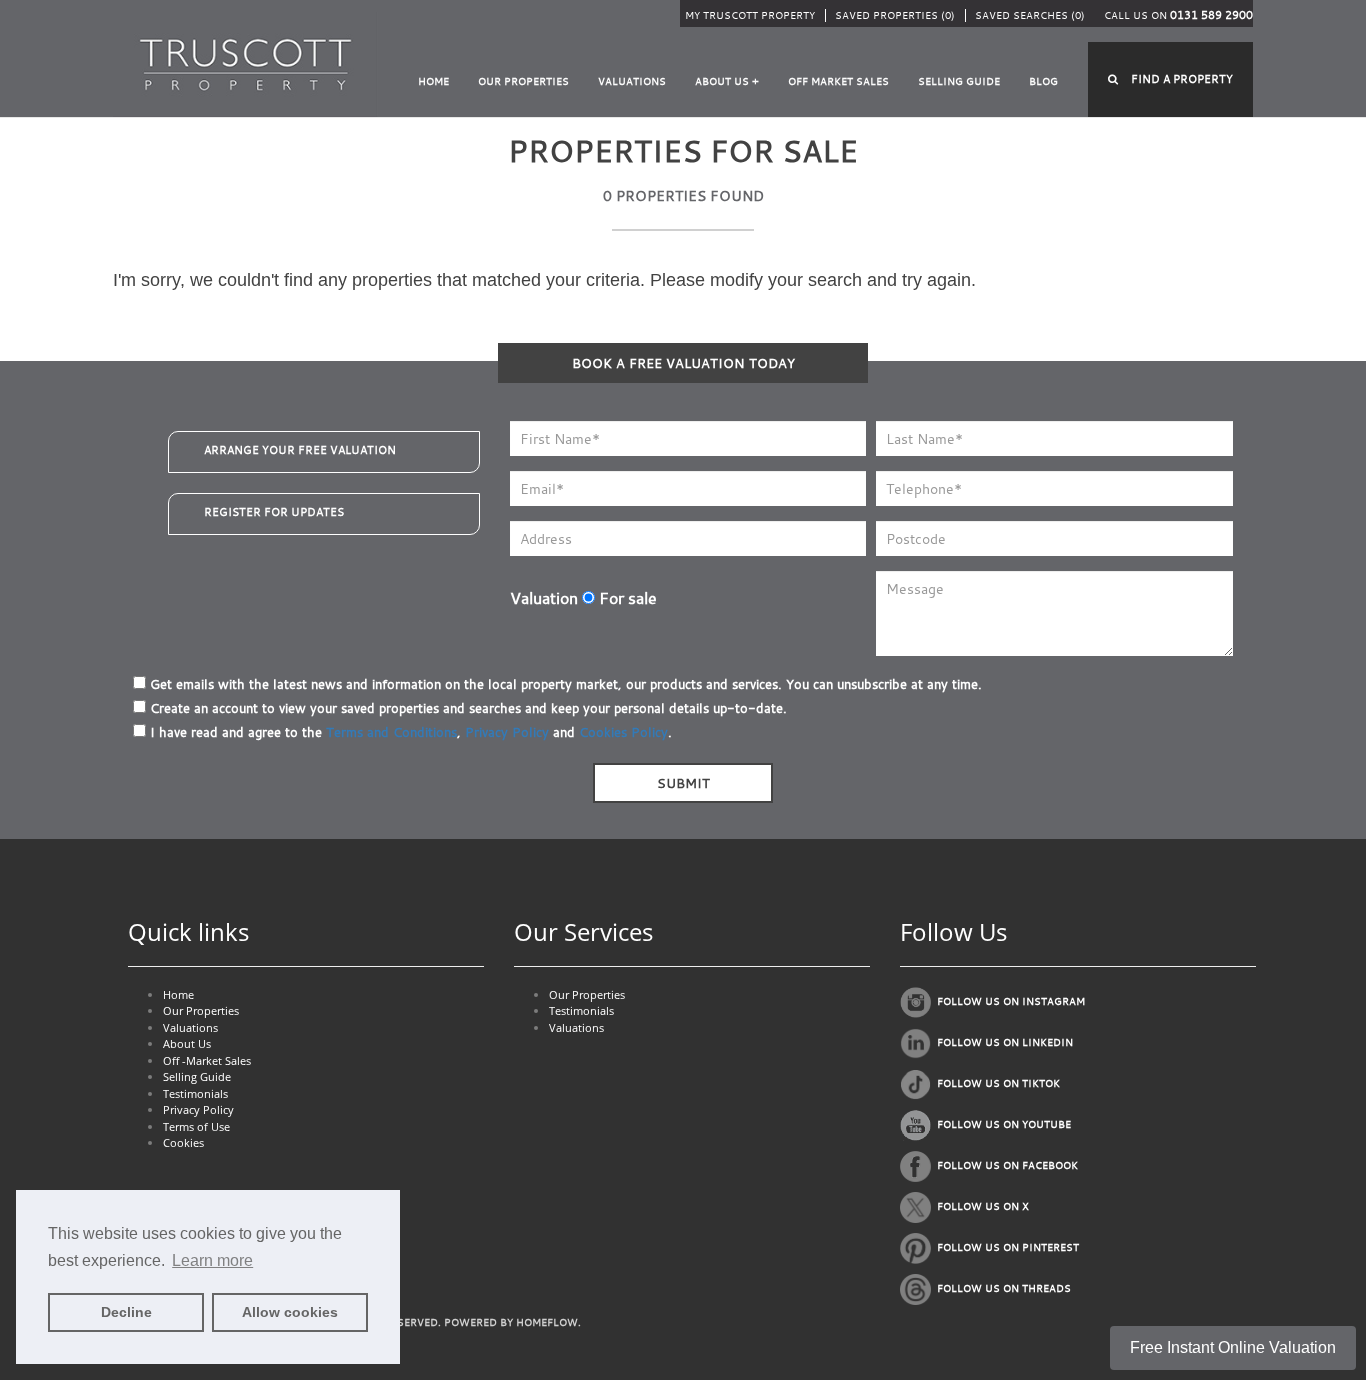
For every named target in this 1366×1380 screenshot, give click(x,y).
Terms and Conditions (391, 732)
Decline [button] (126, 1312)
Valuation (544, 598)
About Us (187, 1043)
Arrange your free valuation (300, 450)
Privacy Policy (507, 732)
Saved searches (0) (1030, 15)
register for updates (274, 512)
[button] (1170, 79)
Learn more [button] (212, 1260)
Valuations (632, 81)
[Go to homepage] (245, 63)
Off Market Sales (838, 81)
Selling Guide (959, 81)
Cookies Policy (623, 732)
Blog (1043, 81)
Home (433, 81)
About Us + (727, 81)
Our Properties (523, 81)
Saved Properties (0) (895, 15)
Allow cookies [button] (290, 1312)
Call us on (1178, 15)
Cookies (183, 1142)
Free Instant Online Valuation (1233, 1347)
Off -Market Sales (207, 1060)
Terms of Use (196, 1126)
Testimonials (195, 1093)
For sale (626, 598)
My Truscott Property (750, 15)
